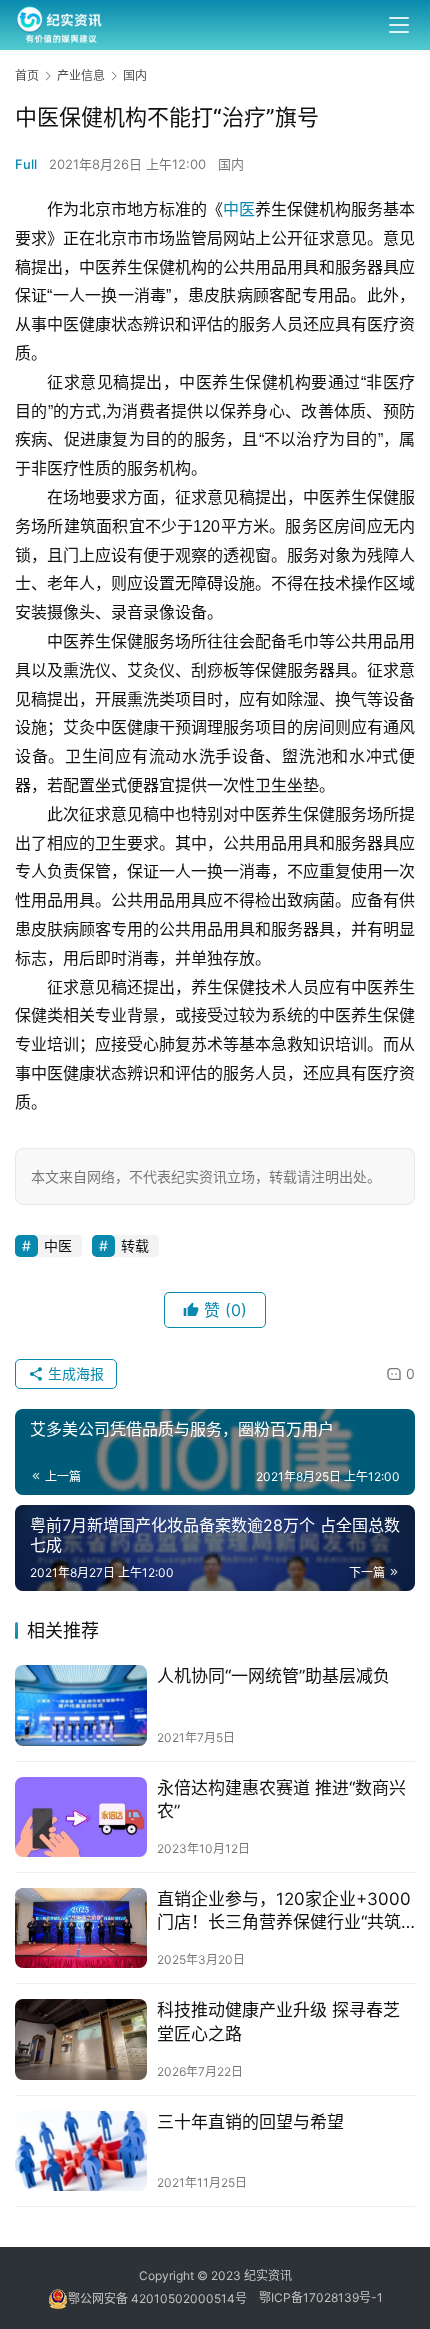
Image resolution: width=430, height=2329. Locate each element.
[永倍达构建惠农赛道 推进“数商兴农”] (81, 1817)
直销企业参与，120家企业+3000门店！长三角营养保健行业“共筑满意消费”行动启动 (284, 1911)
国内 (231, 164)
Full (26, 164)
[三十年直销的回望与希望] (81, 2151)
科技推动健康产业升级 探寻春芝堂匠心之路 (278, 2021)
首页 (27, 75)
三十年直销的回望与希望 (250, 2122)
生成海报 (74, 1373)
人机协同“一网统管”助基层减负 (273, 1676)
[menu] (399, 25)
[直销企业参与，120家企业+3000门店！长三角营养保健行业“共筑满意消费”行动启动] (81, 1928)
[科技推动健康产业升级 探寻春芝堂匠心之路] (81, 2039)
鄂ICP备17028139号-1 (321, 2298)
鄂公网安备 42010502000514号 (163, 2298)
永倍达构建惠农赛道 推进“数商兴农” (281, 1799)
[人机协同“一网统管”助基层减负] (81, 1705)
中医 (239, 209)
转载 (135, 1245)
